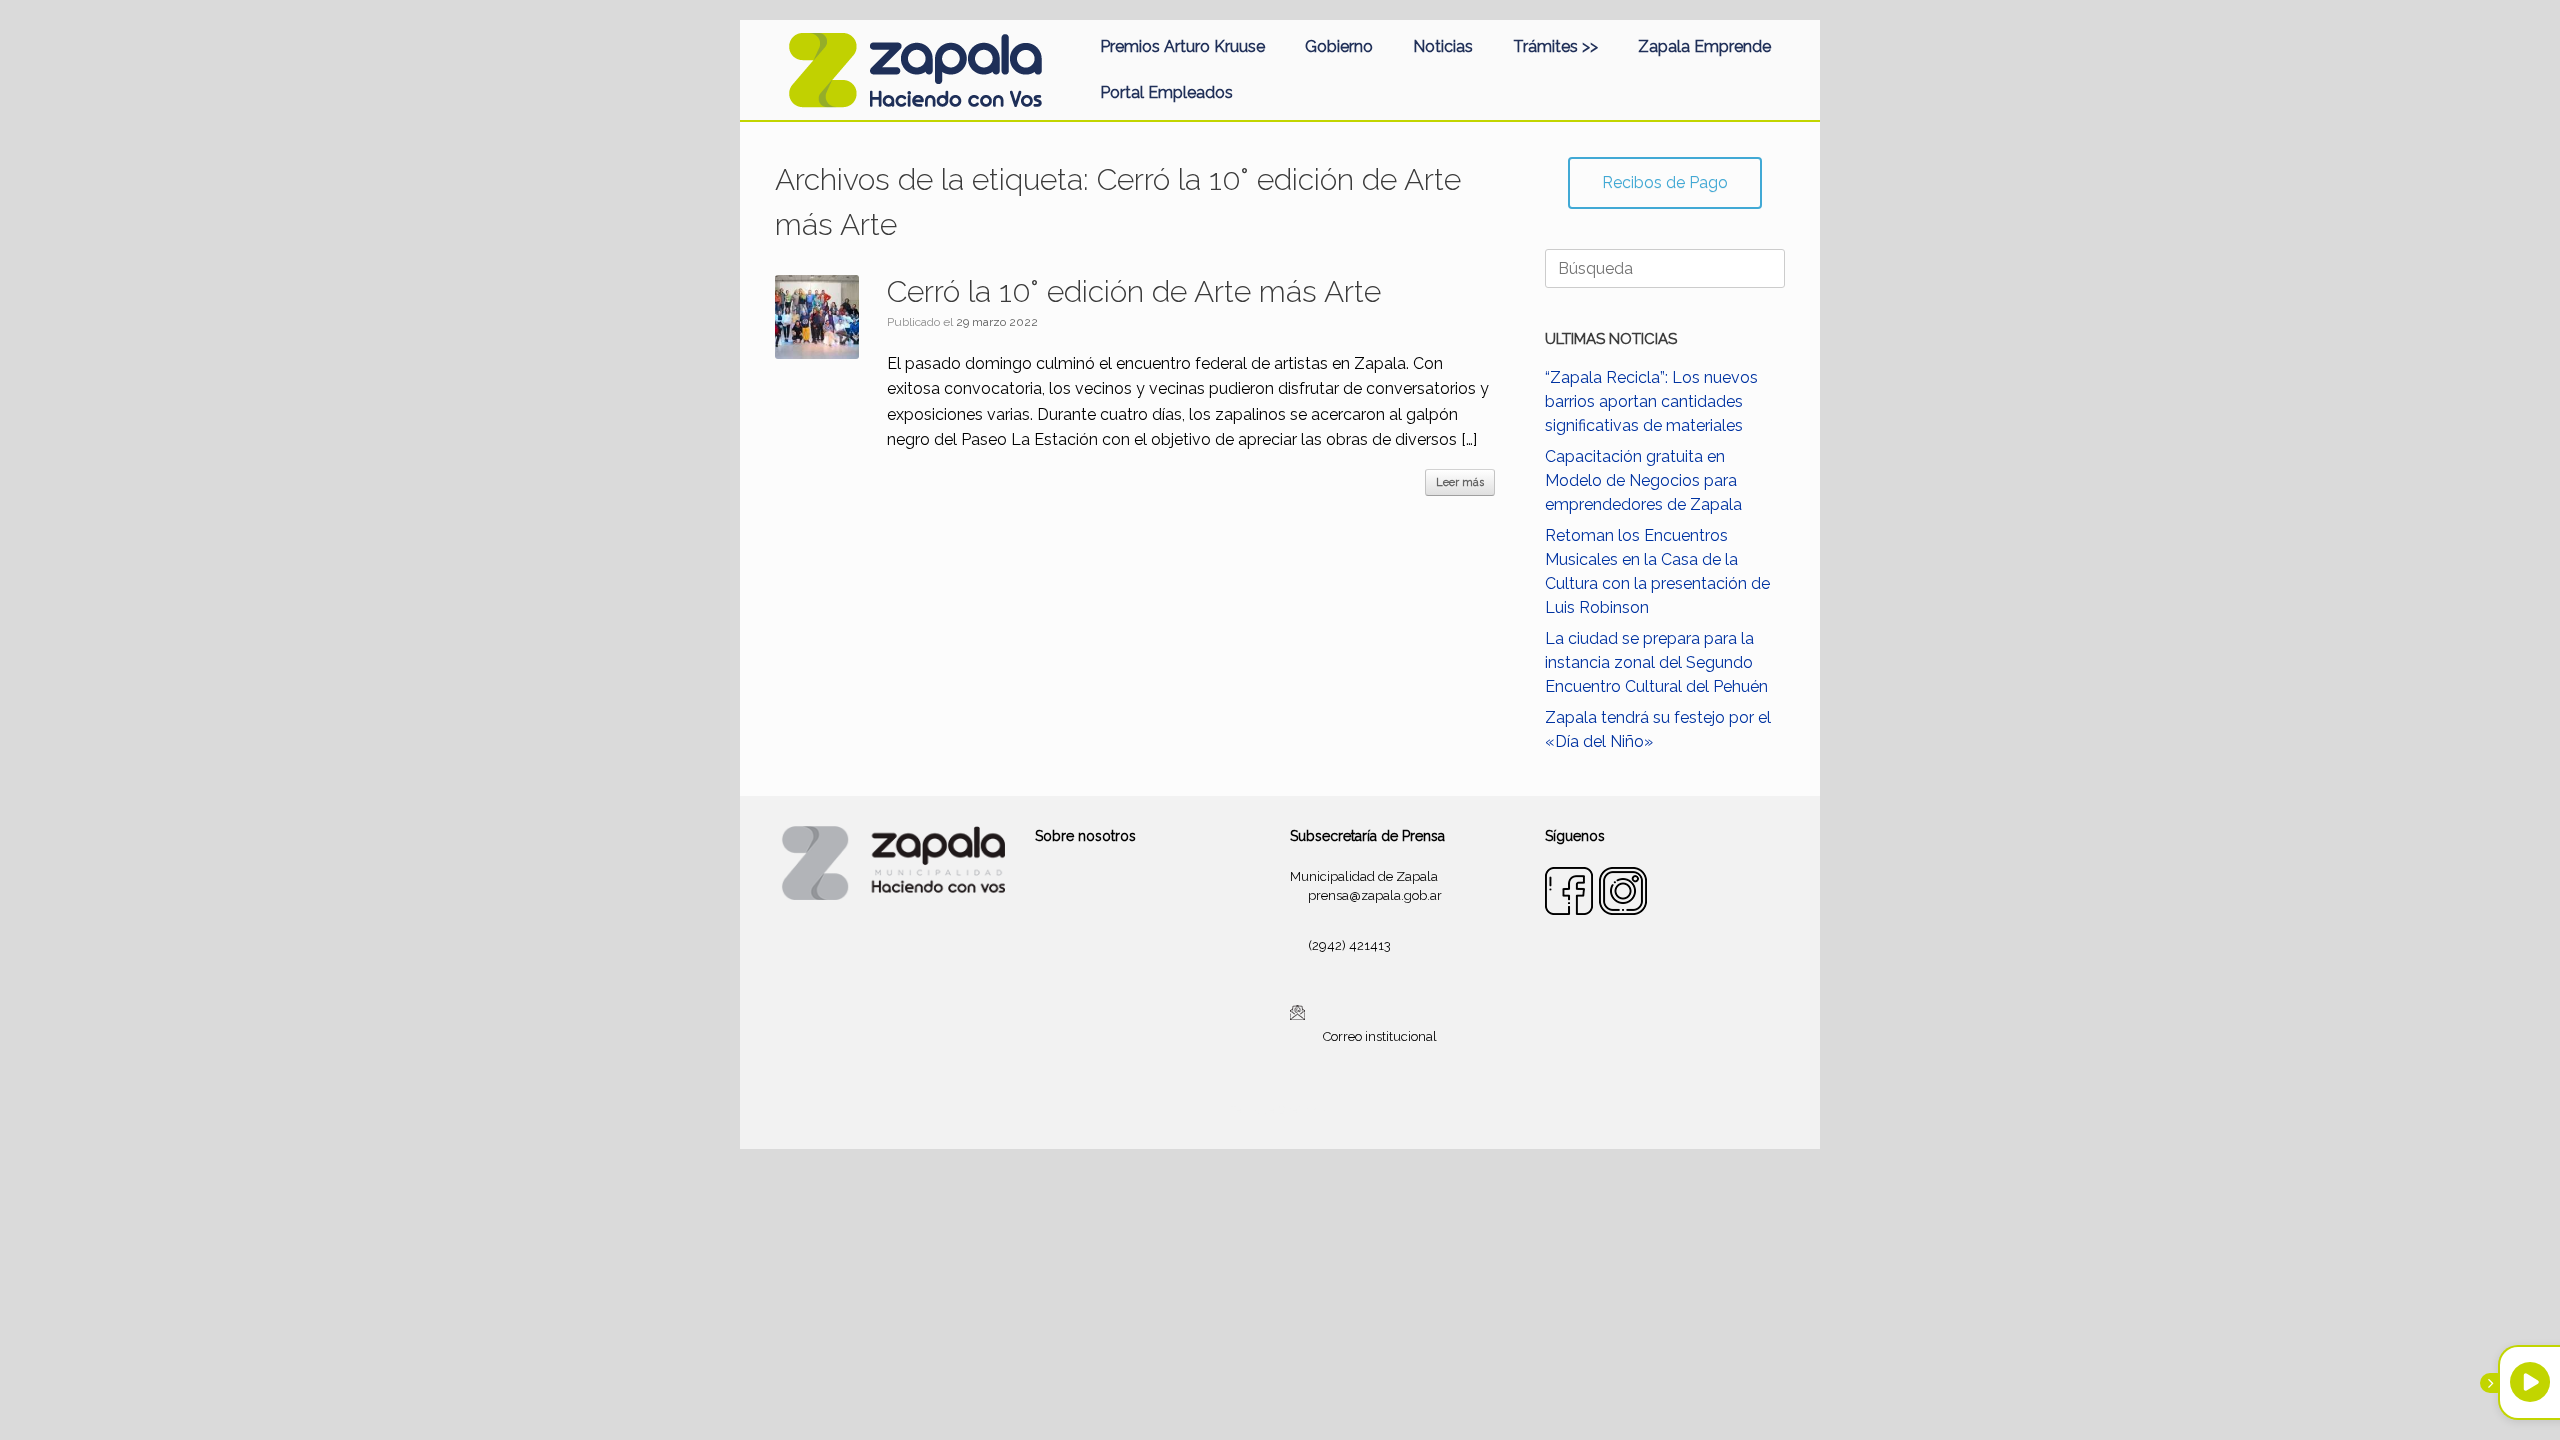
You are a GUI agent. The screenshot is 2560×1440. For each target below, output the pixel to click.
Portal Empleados (1166, 92)
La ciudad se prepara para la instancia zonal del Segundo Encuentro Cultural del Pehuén (1656, 662)
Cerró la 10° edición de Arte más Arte (1134, 291)
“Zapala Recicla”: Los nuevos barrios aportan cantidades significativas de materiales (1651, 401)
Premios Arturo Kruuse (1182, 46)
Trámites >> (1555, 46)
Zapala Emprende (1704, 46)
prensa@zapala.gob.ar (1375, 895)
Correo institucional (1380, 1036)
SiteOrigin (1304, 1110)
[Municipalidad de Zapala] (915, 70)
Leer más (1460, 482)
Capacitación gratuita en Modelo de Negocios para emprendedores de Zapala (1643, 480)
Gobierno (1339, 46)
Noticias (1443, 46)
